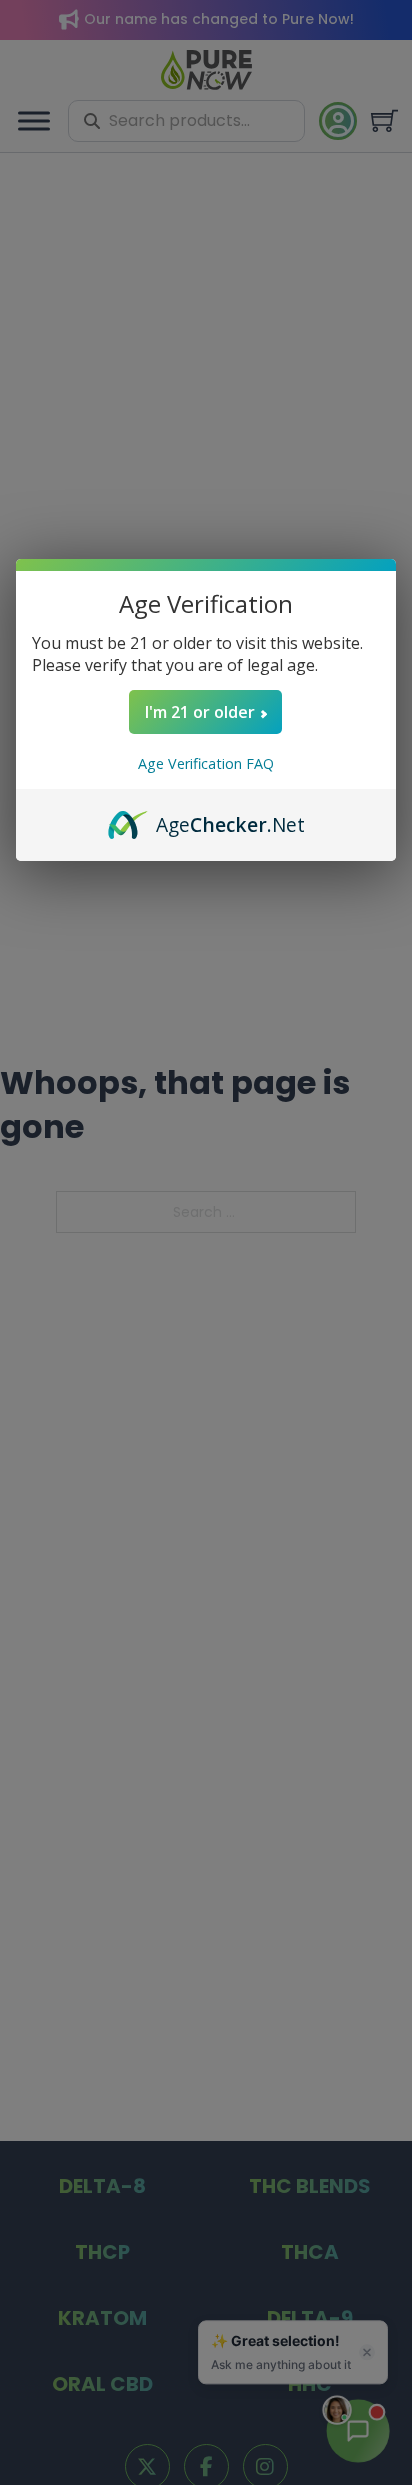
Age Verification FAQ (206, 763)
